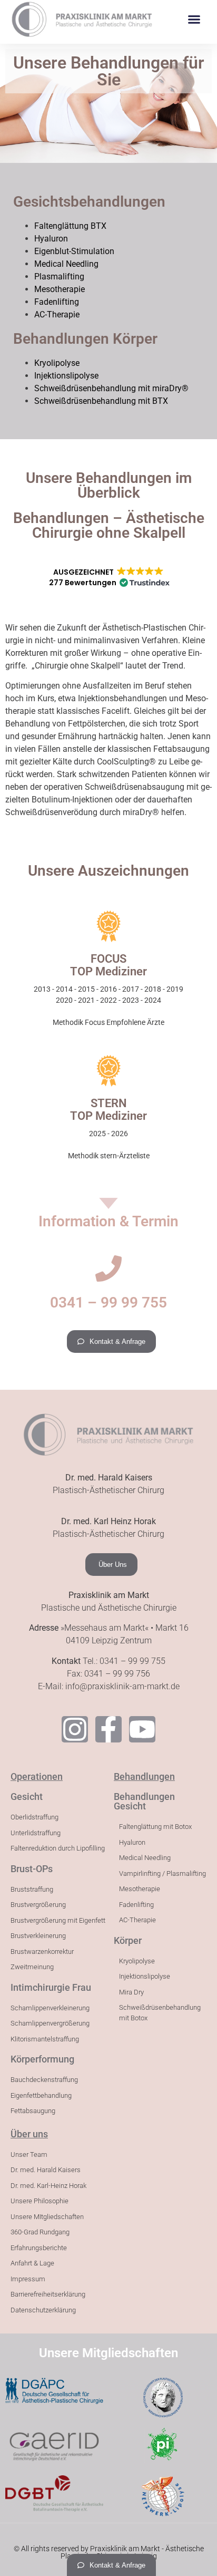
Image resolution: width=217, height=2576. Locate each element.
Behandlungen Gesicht (144, 1801)
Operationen (37, 1776)
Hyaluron (51, 239)
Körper (128, 1940)
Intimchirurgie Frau (51, 1987)
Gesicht (27, 1797)
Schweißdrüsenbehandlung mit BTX (101, 401)
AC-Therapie (57, 314)
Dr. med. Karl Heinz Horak (108, 1521)
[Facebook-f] (108, 1729)
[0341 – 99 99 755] (108, 1268)
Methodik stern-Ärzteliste (109, 1156)
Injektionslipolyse (66, 376)
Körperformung (42, 2059)
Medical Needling (66, 264)
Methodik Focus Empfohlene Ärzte (108, 1022)
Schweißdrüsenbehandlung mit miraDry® (111, 388)
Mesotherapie (60, 289)
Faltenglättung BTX (70, 226)
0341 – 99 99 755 (108, 1302)
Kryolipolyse (57, 363)
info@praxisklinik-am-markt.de (122, 1686)
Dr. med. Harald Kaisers (109, 1478)
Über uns (29, 2134)
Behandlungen (144, 1776)
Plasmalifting (59, 277)
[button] (194, 20)
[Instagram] (75, 1729)
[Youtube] (142, 1729)
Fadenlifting (57, 302)
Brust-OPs (32, 1869)
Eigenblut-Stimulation (74, 251)
